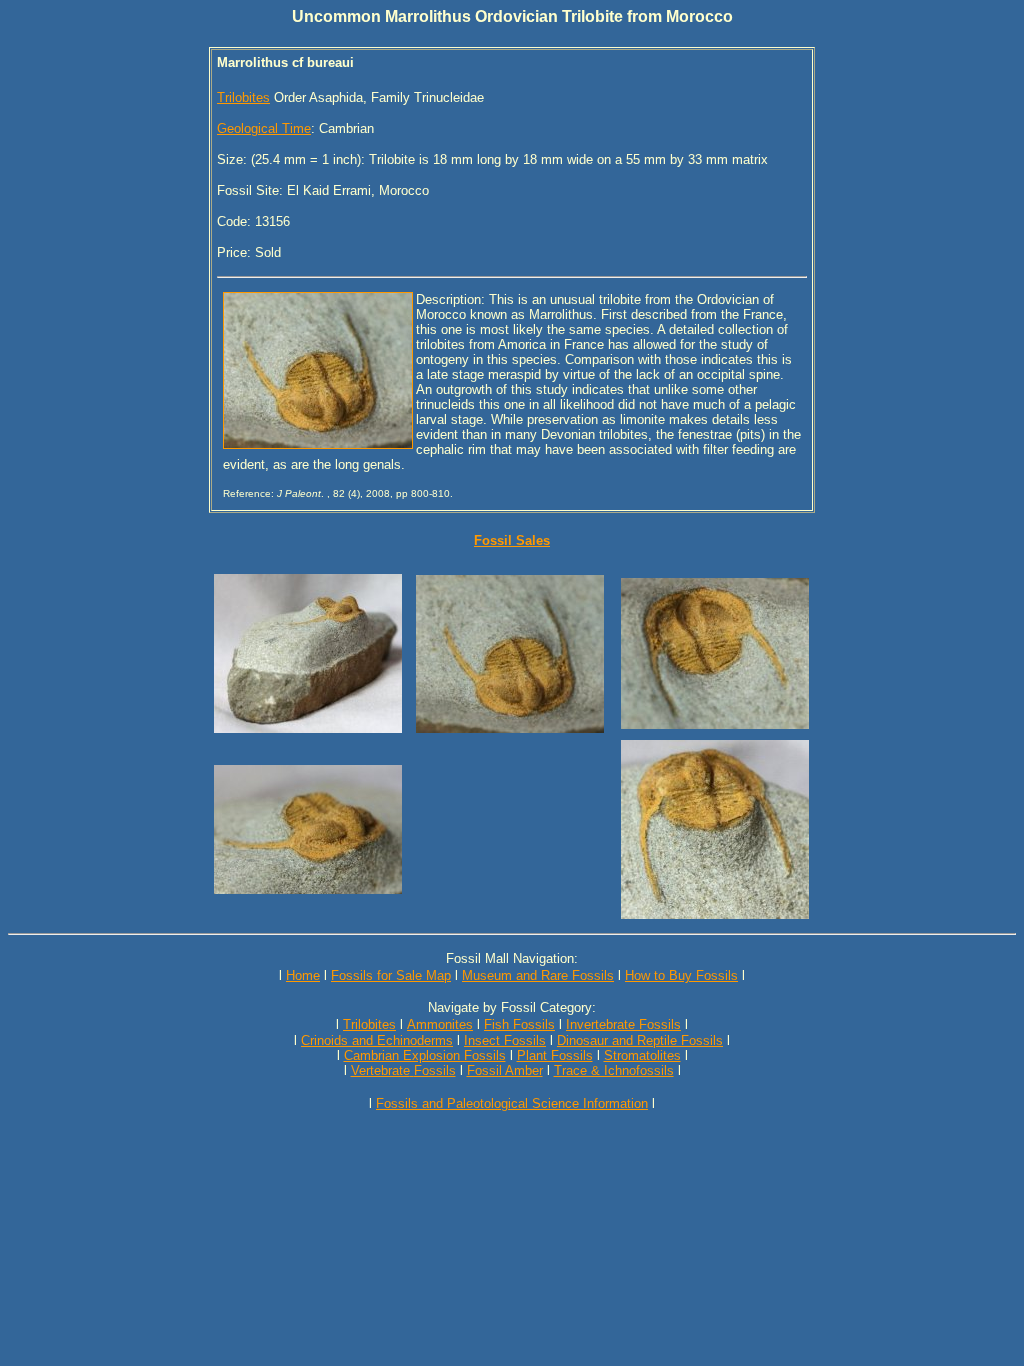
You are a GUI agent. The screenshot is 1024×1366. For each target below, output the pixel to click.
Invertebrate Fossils (623, 1024)
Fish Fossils (519, 1024)
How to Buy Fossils (681, 975)
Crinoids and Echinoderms (377, 1040)
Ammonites (440, 1024)
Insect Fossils (505, 1040)
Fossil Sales (512, 540)
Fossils (435, 1070)
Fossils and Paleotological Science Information (512, 1103)
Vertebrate (380, 1070)
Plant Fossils (555, 1055)
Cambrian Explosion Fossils (425, 1055)
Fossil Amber (505, 1070)
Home (303, 975)
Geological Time (264, 128)
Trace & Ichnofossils (614, 1070)
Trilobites (243, 97)
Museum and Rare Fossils (538, 975)
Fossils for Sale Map (391, 975)
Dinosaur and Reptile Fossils (640, 1040)
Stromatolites (642, 1055)
